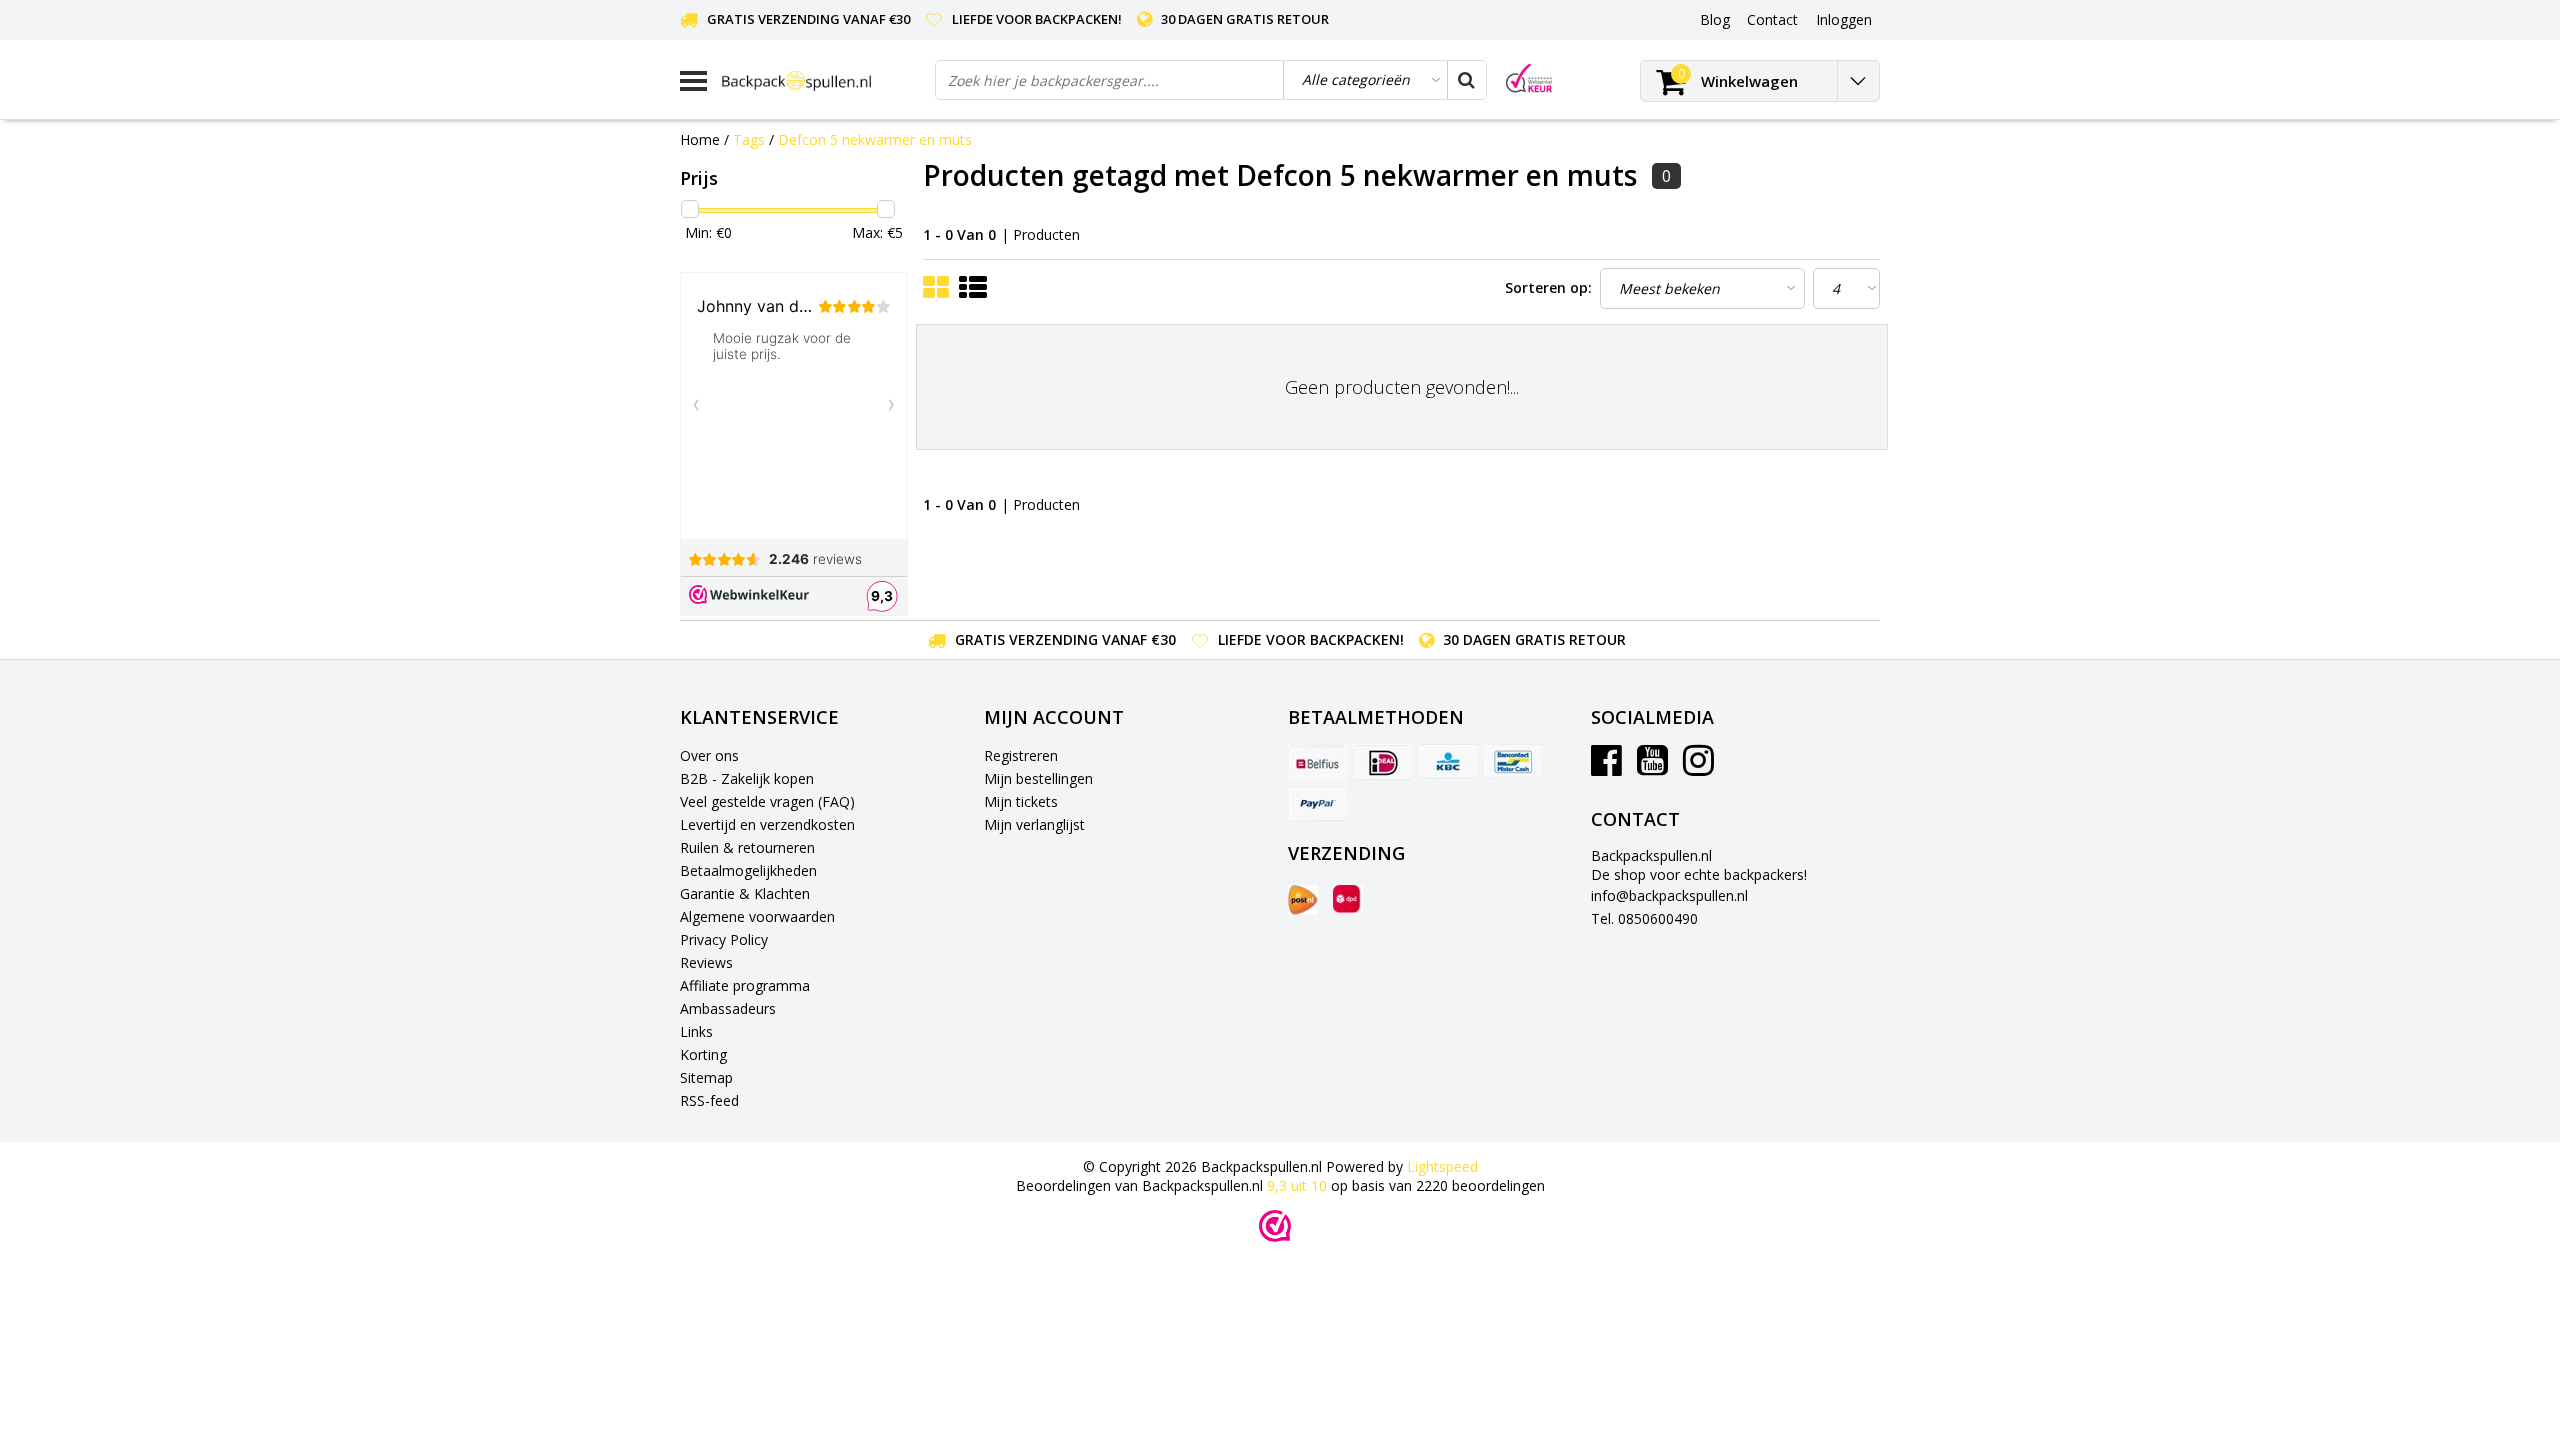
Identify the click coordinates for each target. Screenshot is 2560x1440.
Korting (703, 1054)
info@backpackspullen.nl (1669, 895)
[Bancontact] (1513, 762)
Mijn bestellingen (1038, 778)
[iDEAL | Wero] (1383, 762)
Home (700, 139)
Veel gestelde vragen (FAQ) (767, 801)
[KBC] (1448, 762)
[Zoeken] (1466, 80)
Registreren (1021, 755)
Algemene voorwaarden (757, 916)
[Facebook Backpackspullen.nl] (1606, 767)
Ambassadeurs (728, 1008)
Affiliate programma (745, 985)
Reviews (706, 962)
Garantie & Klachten (745, 893)
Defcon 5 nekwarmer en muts (875, 139)
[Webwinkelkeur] (1275, 1226)
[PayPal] (1318, 803)
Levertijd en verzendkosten (767, 824)
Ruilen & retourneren (747, 847)
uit (1297, 1185)
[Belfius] (1318, 762)
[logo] (821, 80)
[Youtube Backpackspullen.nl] (1652, 767)
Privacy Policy (724, 939)
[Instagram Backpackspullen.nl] (1698, 767)
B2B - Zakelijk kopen (747, 778)
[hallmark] (1529, 78)
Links (696, 1031)
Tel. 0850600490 (1644, 918)
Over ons (709, 755)
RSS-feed (709, 1100)
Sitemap (706, 1077)
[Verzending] (1303, 900)
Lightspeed (1442, 1166)
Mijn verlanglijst (1034, 824)
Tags (749, 139)
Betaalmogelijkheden (748, 870)
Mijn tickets (1021, 801)
